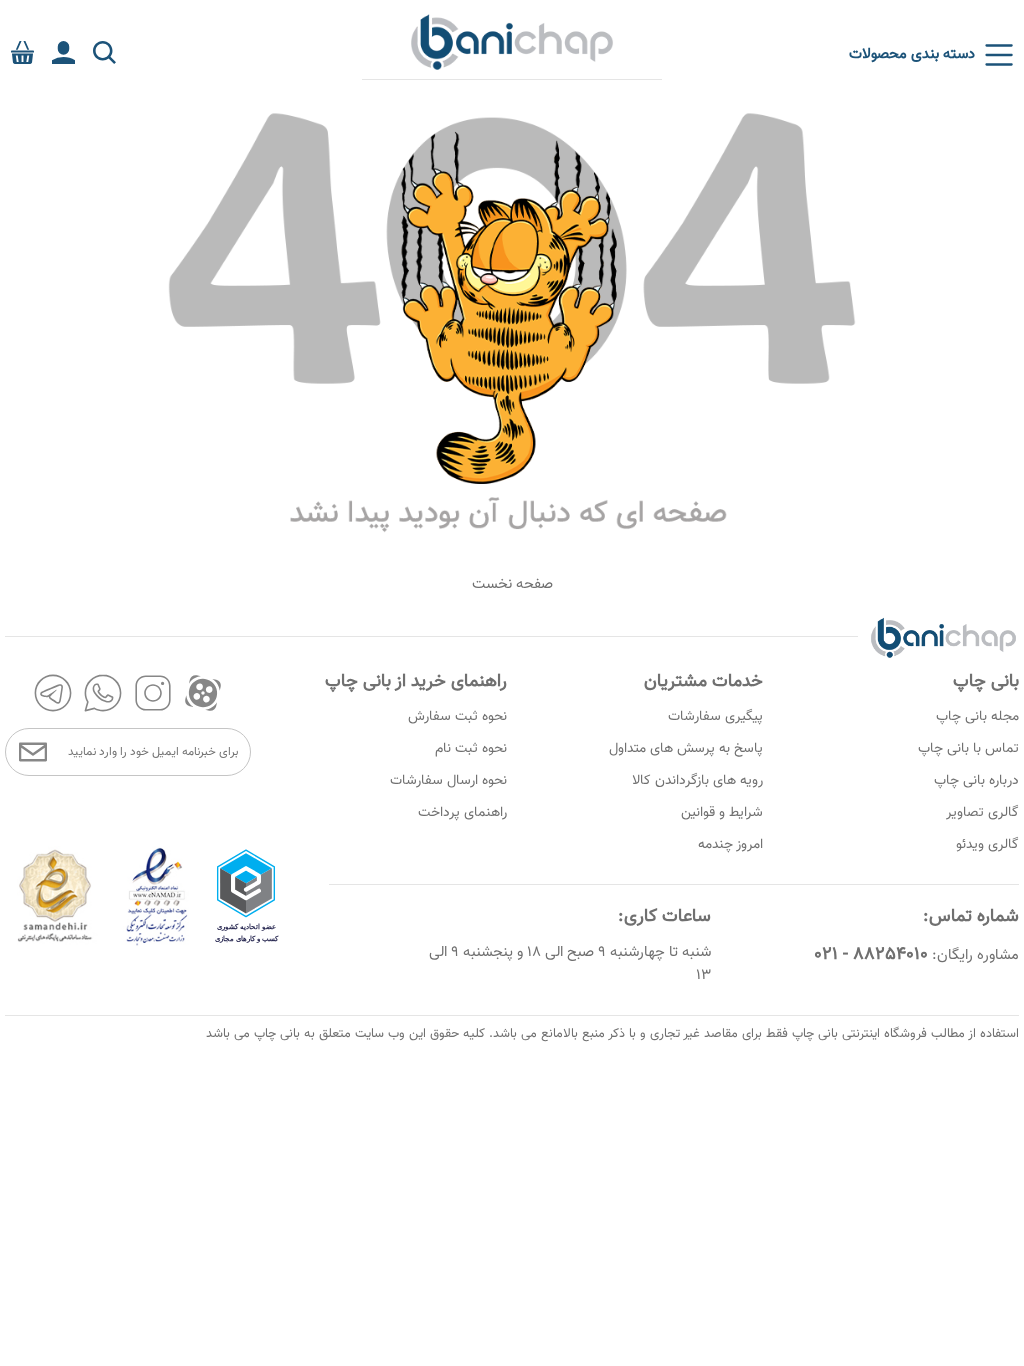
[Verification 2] (157, 942)
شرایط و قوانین (722, 813)
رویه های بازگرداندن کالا (697, 781)
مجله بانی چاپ (977, 717)
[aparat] (203, 693)
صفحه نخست (512, 584)
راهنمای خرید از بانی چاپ (416, 682)
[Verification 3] (55, 942)
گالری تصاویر (982, 813)
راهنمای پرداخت (462, 813)
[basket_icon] (22, 52)
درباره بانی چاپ (976, 781)
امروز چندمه (730, 845)
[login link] (63, 52)
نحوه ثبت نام (471, 749)
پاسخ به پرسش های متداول (686, 749)
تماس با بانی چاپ (968, 749)
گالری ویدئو (987, 845)
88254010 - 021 (871, 955)
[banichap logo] (512, 41)
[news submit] (33, 752)
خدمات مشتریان (703, 682)
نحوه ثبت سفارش (457, 717)
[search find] (104, 52)
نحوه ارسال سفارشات (448, 781)
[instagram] (153, 693)
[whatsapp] (103, 693)
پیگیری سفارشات (715, 717)
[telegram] (53, 693)
